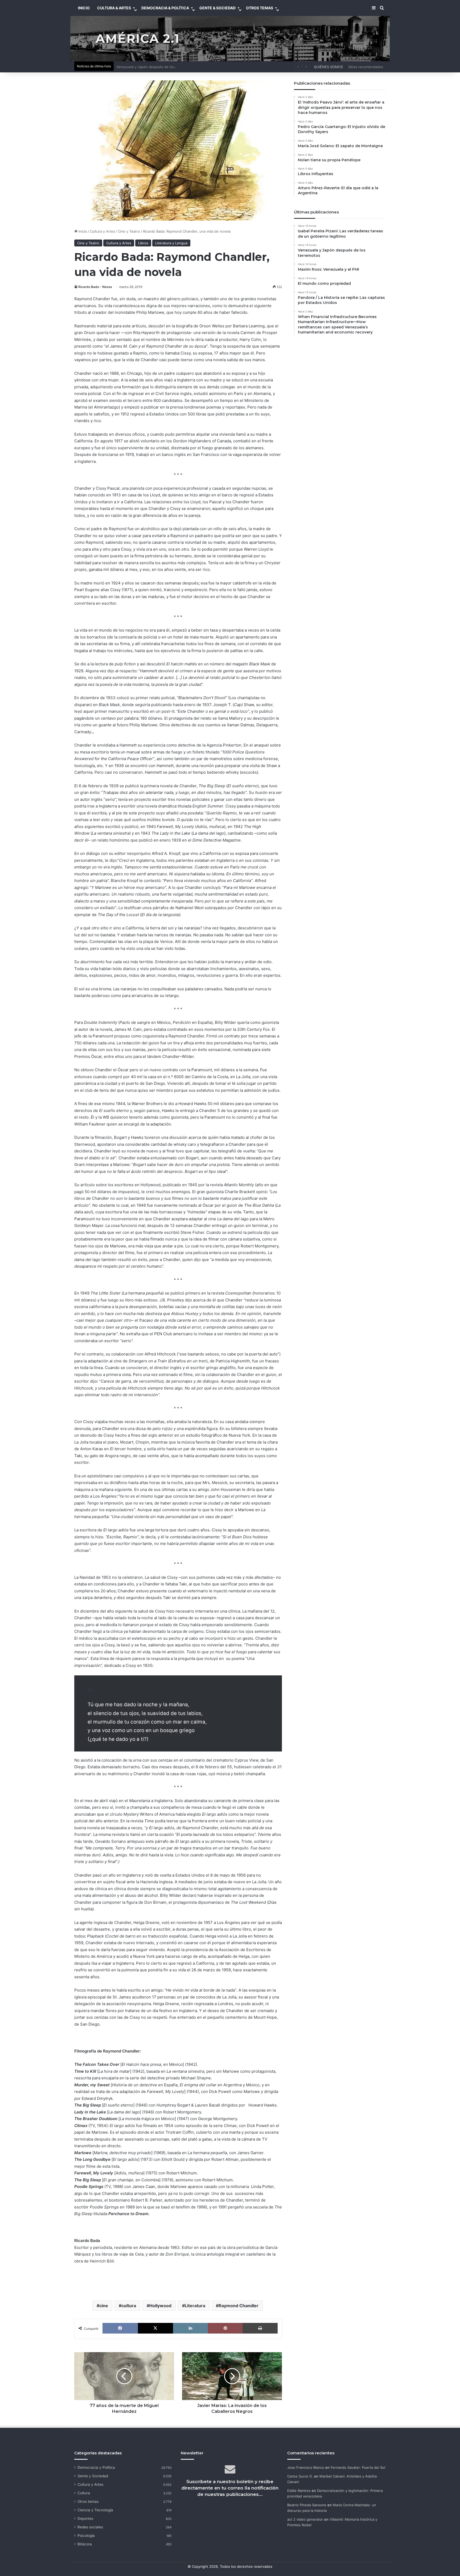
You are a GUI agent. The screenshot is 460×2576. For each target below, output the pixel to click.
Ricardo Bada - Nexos (95, 287)
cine (104, 2306)
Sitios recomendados (366, 67)
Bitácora (85, 2544)
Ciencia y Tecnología (95, 2510)
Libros (143, 243)
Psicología (86, 2536)
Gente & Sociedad (217, 8)
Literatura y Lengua (171, 243)
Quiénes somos (328, 67)
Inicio (82, 231)
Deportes (85, 2519)
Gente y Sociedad (93, 2476)
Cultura (84, 2493)
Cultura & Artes (114, 8)
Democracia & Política (165, 8)
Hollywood (160, 2306)
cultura (129, 2306)
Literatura (195, 2306)
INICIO (84, 8)
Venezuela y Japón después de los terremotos (155, 67)
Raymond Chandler (239, 2306)
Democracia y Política (96, 2467)
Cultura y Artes (102, 231)
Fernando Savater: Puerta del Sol (358, 2467)
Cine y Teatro (129, 231)
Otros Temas (260, 8)
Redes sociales (90, 2527)
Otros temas (88, 2501)
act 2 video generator (305, 2519)
